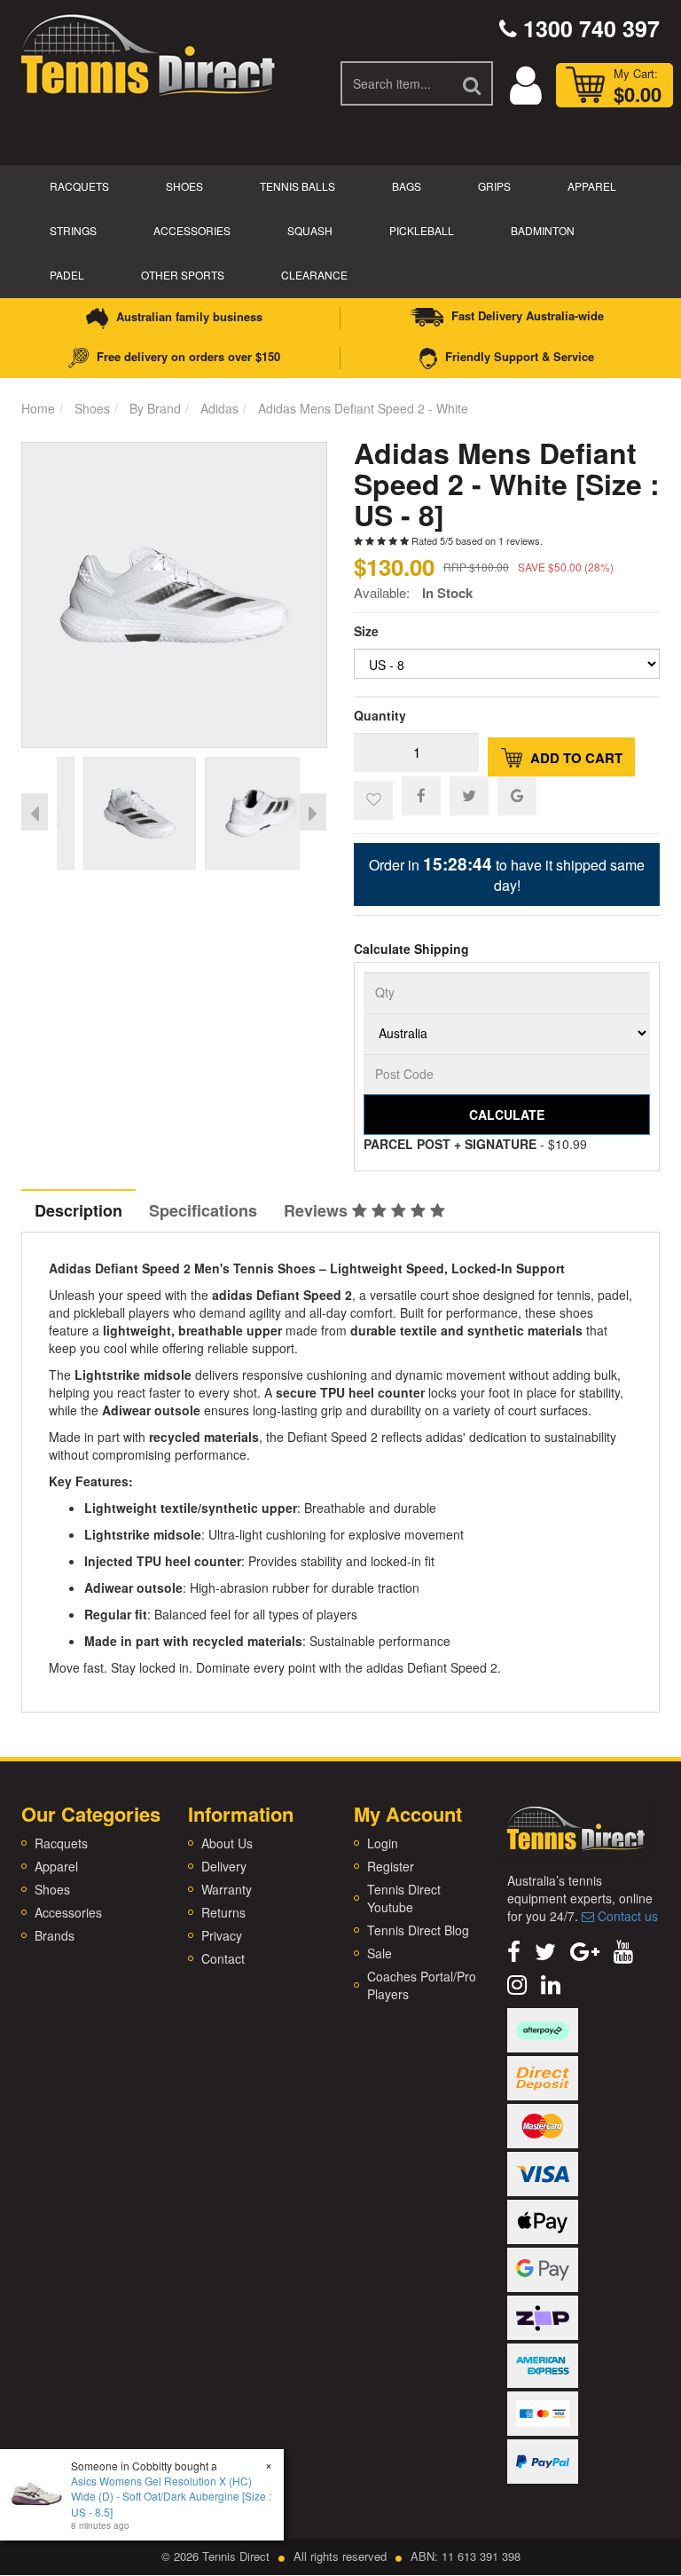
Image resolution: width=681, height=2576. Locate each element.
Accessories (192, 230)
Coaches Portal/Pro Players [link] (422, 1985)
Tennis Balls (297, 186)
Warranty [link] (227, 1889)
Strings (73, 230)
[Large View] (113, 813)
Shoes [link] (52, 1889)
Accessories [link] (68, 1912)
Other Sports (183, 275)
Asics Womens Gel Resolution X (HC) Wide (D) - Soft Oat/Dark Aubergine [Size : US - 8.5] (171, 2496)
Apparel (592, 186)
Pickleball (422, 230)
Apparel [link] (56, 1866)
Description (78, 1210)
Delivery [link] (224, 1866)
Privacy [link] (222, 1935)
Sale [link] (380, 1953)
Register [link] (391, 1866)
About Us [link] (227, 1843)
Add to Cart (575, 758)
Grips (494, 186)
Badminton (543, 230)
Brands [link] (55, 1935)
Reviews (318, 1210)
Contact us (626, 1916)
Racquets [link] (61, 1843)
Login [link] (383, 1843)
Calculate (507, 1115)
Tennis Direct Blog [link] (418, 1930)
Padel (67, 275)
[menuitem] (421, 795)
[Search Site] (473, 83)
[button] (373, 800)
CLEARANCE (314, 275)
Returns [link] (223, 1912)
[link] (514, 1950)
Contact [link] (223, 1958)
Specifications (203, 1210)
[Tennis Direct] (146, 53)
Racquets (79, 186)
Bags (407, 186)
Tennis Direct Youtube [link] (404, 1898)
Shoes (184, 186)
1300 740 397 (588, 28)
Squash (310, 230)
